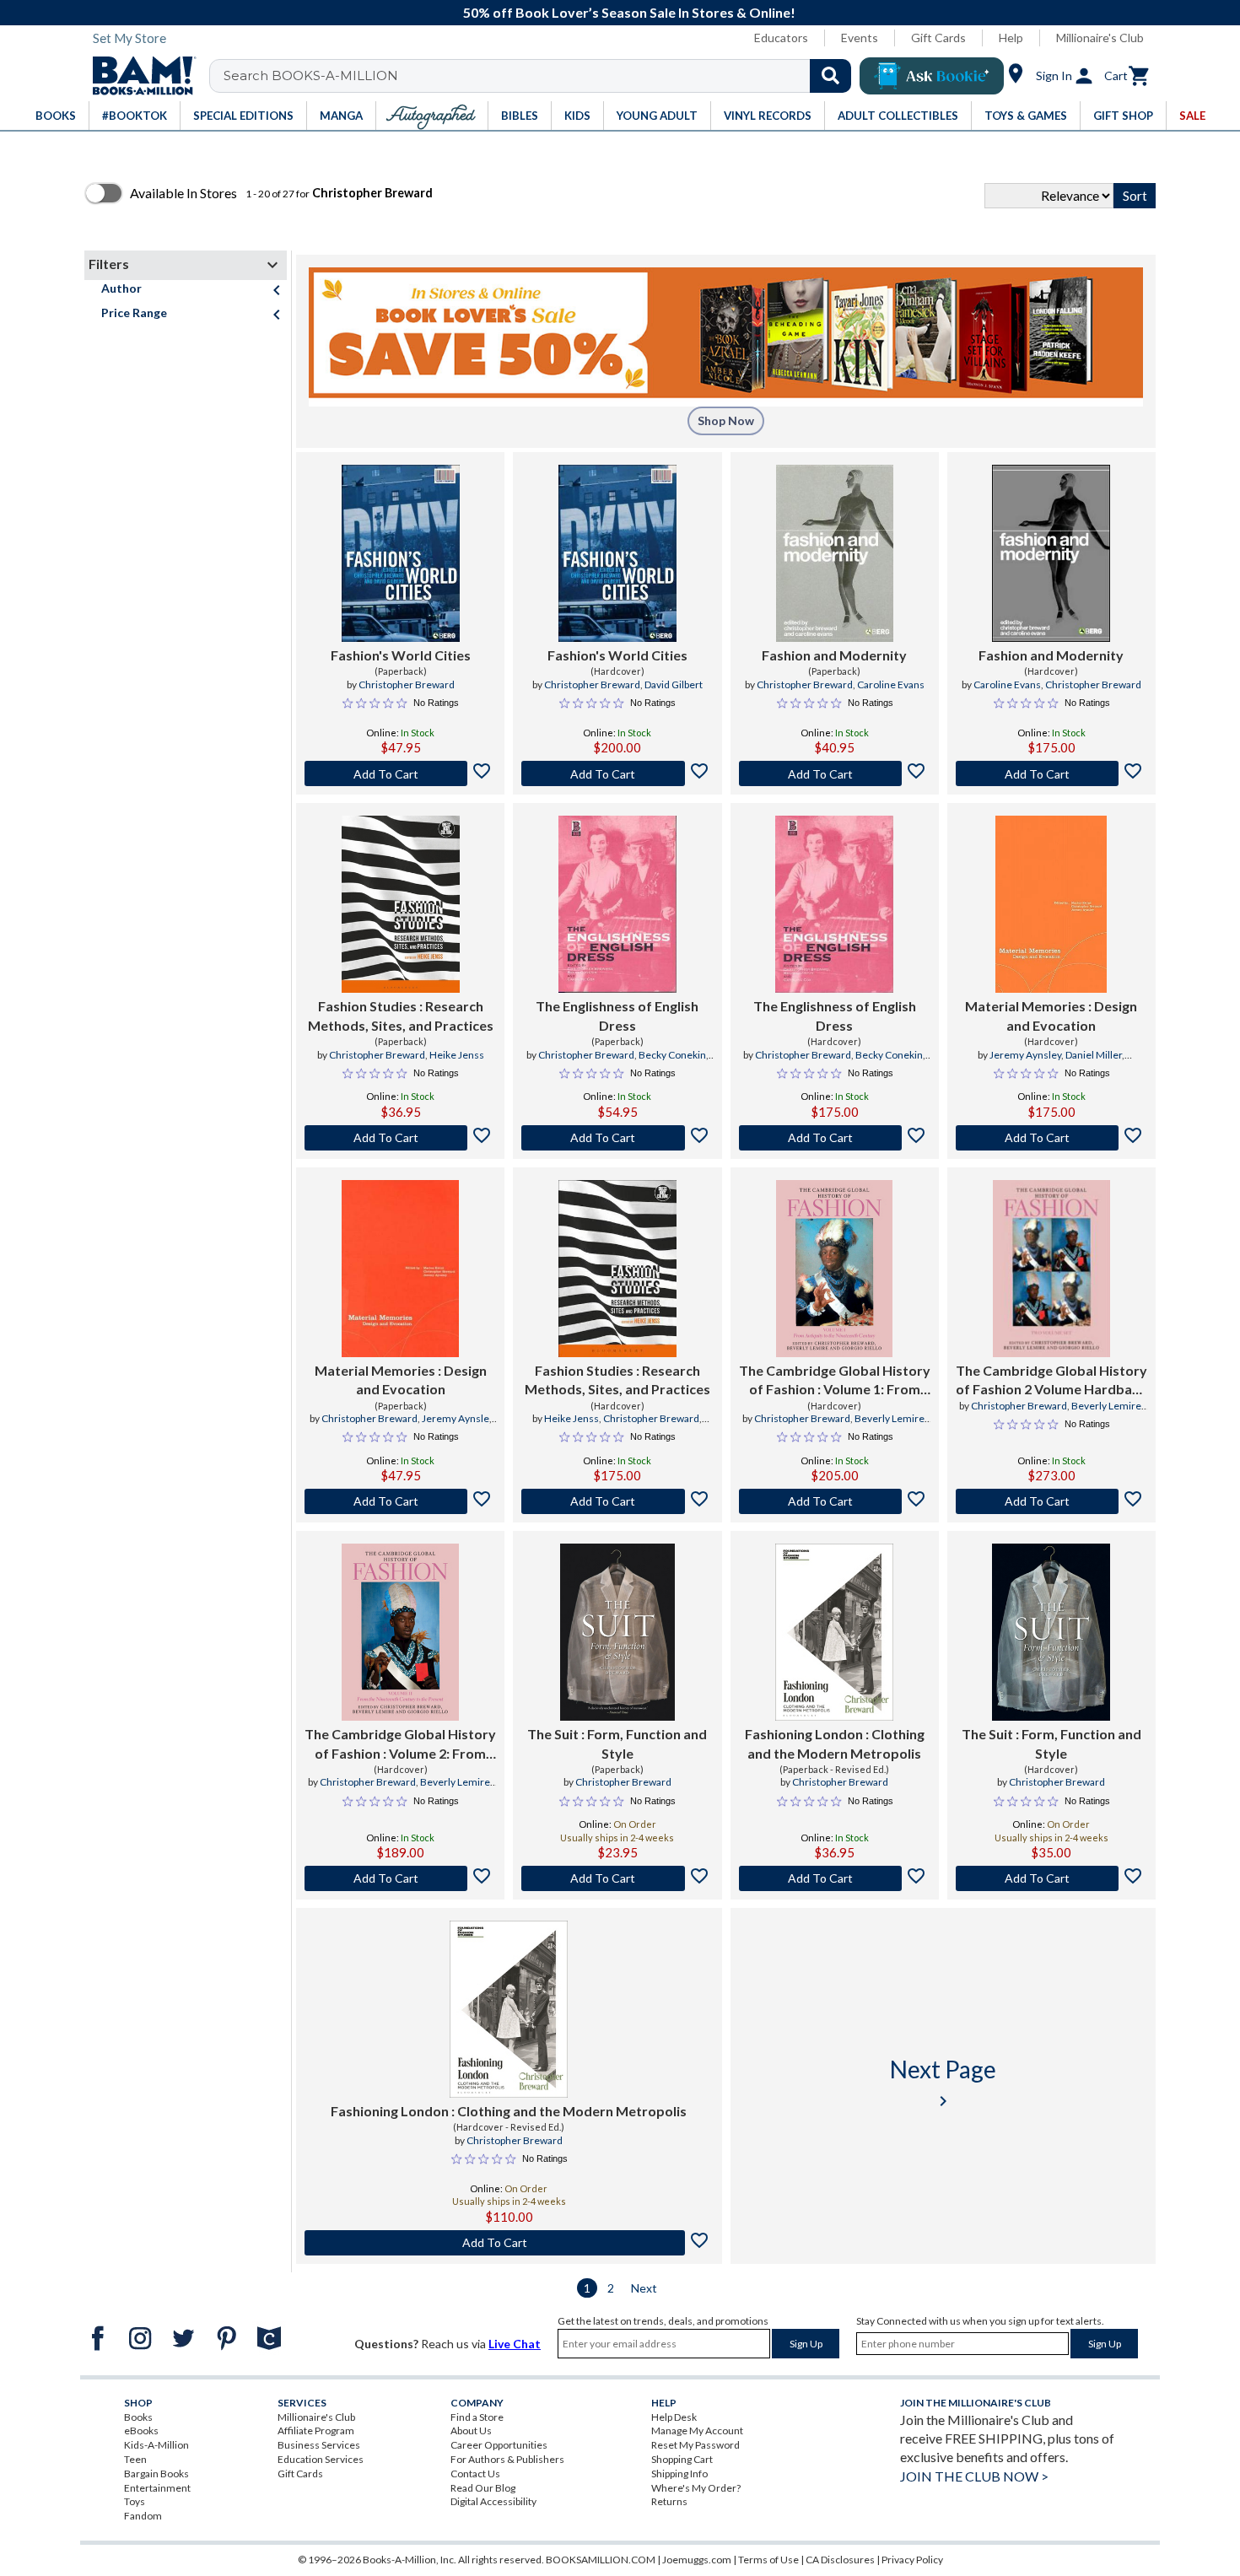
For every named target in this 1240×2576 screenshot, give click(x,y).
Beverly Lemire (890, 1418)
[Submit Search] (830, 76)
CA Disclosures (840, 2560)
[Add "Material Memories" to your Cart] (1051, 1138)
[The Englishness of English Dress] (617, 904)
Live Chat (515, 2344)
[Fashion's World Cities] (401, 553)
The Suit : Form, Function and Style (617, 1743)
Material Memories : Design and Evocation (1051, 1015)
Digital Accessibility (493, 2501)
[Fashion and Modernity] (835, 553)
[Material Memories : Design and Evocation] (1051, 904)
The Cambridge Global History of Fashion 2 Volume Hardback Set (1051, 1381)
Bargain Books (156, 2474)
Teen (135, 2459)
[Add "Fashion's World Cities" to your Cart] (400, 773)
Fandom (143, 2516)
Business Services (319, 2445)
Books (138, 2417)
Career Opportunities (499, 2445)
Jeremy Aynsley (1025, 1055)
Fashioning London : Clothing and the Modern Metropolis (835, 1743)
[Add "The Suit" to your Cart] (617, 1878)
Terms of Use (768, 2560)
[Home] (138, 76)
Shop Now (726, 420)
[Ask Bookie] (932, 76)
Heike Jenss (457, 1055)
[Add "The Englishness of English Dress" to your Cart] (617, 1138)
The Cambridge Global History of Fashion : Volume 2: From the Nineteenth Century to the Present (400, 1744)
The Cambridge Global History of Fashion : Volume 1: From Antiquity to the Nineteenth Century (835, 1381)
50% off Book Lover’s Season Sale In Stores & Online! (629, 12)
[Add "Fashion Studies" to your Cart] (400, 1138)
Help (1011, 38)
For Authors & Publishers (507, 2459)
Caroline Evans (891, 684)
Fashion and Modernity (834, 655)
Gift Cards (938, 38)
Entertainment (157, 2488)
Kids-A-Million (156, 2445)
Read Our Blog (483, 2488)
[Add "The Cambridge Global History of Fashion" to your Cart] (835, 1501)
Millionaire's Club (1100, 38)
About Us (471, 2430)
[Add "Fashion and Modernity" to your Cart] (835, 773)
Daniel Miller (1094, 1055)
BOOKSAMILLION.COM (601, 2560)
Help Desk (674, 2417)
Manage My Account (697, 2430)
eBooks (141, 2430)
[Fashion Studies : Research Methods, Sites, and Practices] (401, 904)
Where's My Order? (696, 2488)
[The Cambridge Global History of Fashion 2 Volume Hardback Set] (1051, 1269)
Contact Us (475, 2474)
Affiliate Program (316, 2430)
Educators (781, 38)
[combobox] (541, 76)
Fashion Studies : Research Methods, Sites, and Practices (401, 1015)
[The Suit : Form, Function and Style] (617, 1632)
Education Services (321, 2459)
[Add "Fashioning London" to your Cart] (835, 1878)
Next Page (943, 2083)
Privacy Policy (912, 2560)
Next (644, 2288)
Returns (669, 2501)
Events (860, 38)
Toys (135, 2501)
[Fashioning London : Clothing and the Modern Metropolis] (834, 1632)
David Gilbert (674, 684)
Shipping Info (679, 2474)
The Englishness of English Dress (617, 1015)
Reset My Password (695, 2445)
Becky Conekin (672, 1055)
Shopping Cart (682, 2459)
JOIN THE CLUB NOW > (974, 2476)
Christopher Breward (407, 684)
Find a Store (477, 2417)
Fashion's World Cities (401, 655)
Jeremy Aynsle (456, 1418)
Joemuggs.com (697, 2560)
